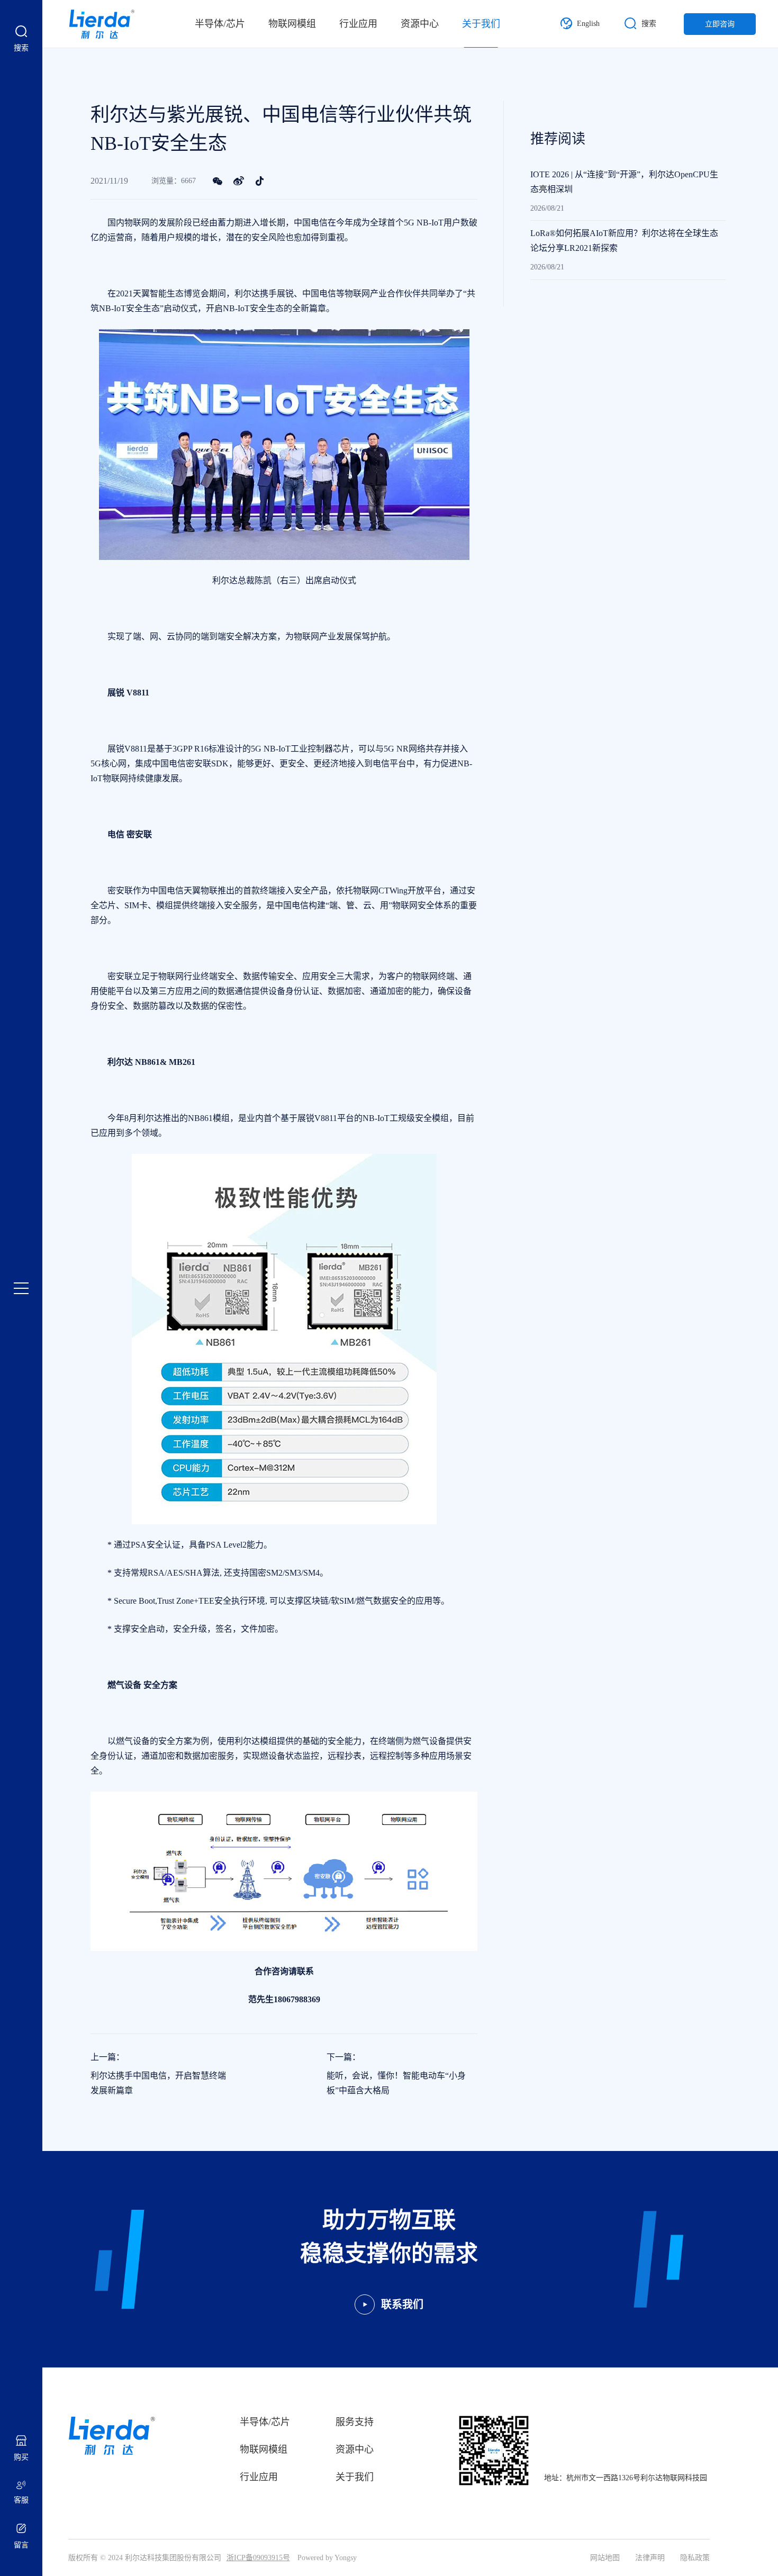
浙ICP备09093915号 (258, 2558)
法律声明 (650, 2558)
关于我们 (481, 24)
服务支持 (355, 2422)
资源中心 (420, 24)
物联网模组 (292, 24)
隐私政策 (695, 2558)
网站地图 (605, 2558)
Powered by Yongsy (327, 2558)
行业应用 (358, 24)
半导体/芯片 (220, 24)
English (588, 24)
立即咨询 (720, 24)
